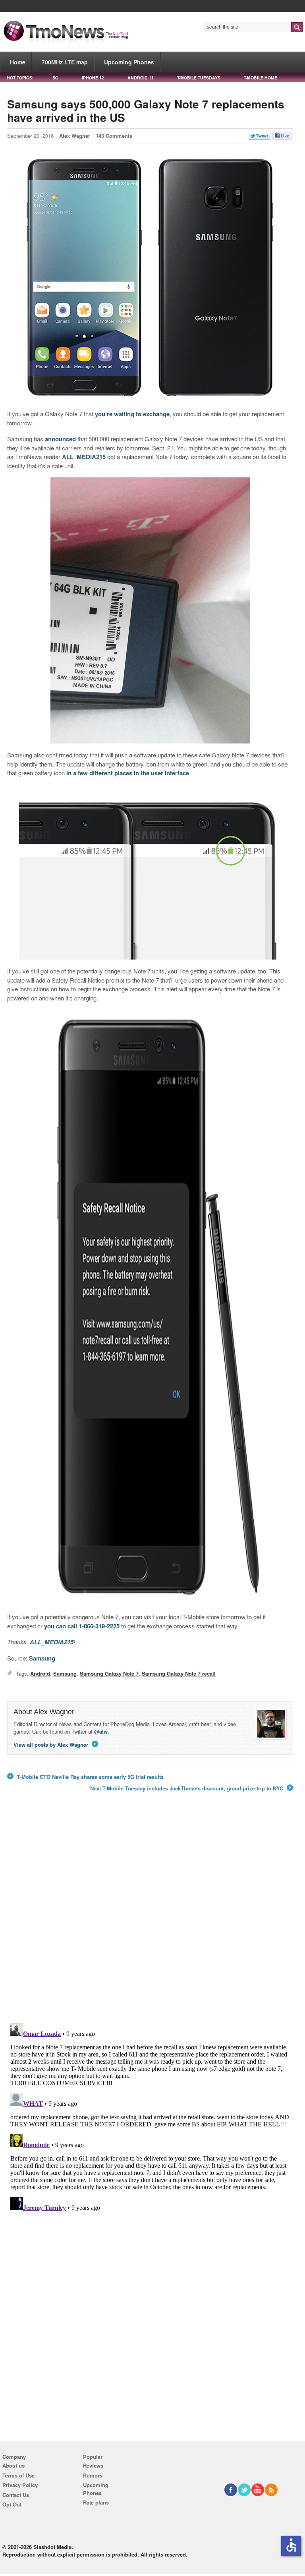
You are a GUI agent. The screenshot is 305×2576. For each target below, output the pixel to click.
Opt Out (12, 2504)
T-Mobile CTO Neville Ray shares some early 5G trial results (85, 1777)
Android (40, 1673)
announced (60, 439)
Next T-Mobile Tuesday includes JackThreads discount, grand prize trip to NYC (191, 1788)
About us (14, 2465)
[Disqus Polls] (150, 1913)
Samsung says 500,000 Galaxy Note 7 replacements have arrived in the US (146, 111)
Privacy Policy (20, 2485)
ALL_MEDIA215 (84, 457)
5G (56, 78)
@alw (101, 1731)
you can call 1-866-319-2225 (82, 1626)
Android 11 (141, 78)
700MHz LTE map (65, 62)
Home (18, 62)
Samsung (42, 1658)
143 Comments (114, 136)
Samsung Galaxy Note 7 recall (179, 1673)
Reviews (93, 2465)
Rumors (93, 2475)
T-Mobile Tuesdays (199, 78)
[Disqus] (150, 2119)
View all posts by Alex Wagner (55, 1745)
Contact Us (16, 2495)
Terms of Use (18, 2475)
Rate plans (96, 2502)
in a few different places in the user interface (128, 773)
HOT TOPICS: (20, 78)
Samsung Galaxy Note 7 (109, 1673)
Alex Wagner (75, 136)
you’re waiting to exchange (132, 414)
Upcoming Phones (129, 62)
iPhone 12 (93, 78)
